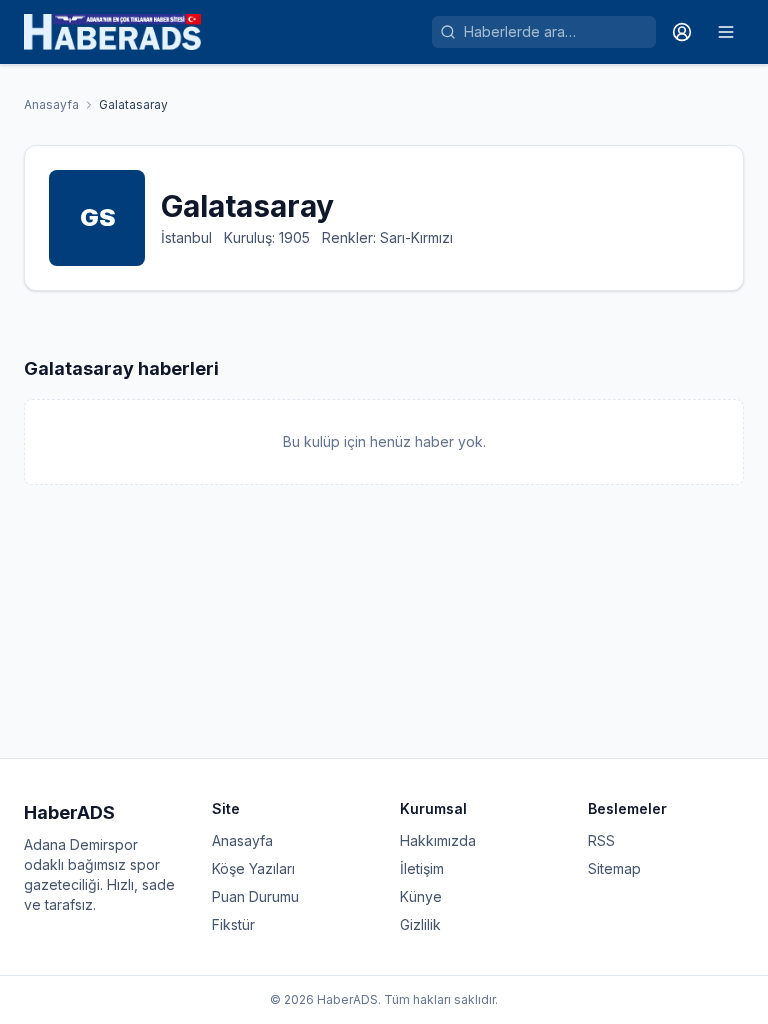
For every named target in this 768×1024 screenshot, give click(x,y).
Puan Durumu (255, 896)
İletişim (422, 868)
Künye (421, 896)
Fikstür (233, 924)
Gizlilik (420, 924)
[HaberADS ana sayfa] (112, 32)
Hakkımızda (438, 840)
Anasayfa (51, 104)
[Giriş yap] (682, 32)
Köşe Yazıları (253, 868)
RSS (601, 840)
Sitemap (614, 868)
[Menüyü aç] (726, 32)
